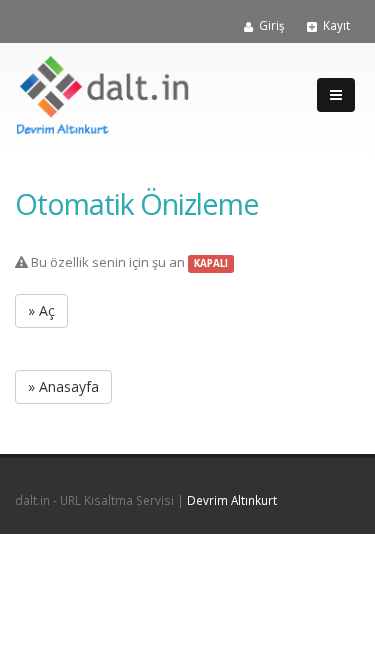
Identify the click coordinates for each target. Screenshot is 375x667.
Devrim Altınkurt (232, 500)
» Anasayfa (63, 386)
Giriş (272, 25)
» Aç (41, 310)
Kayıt (336, 25)
